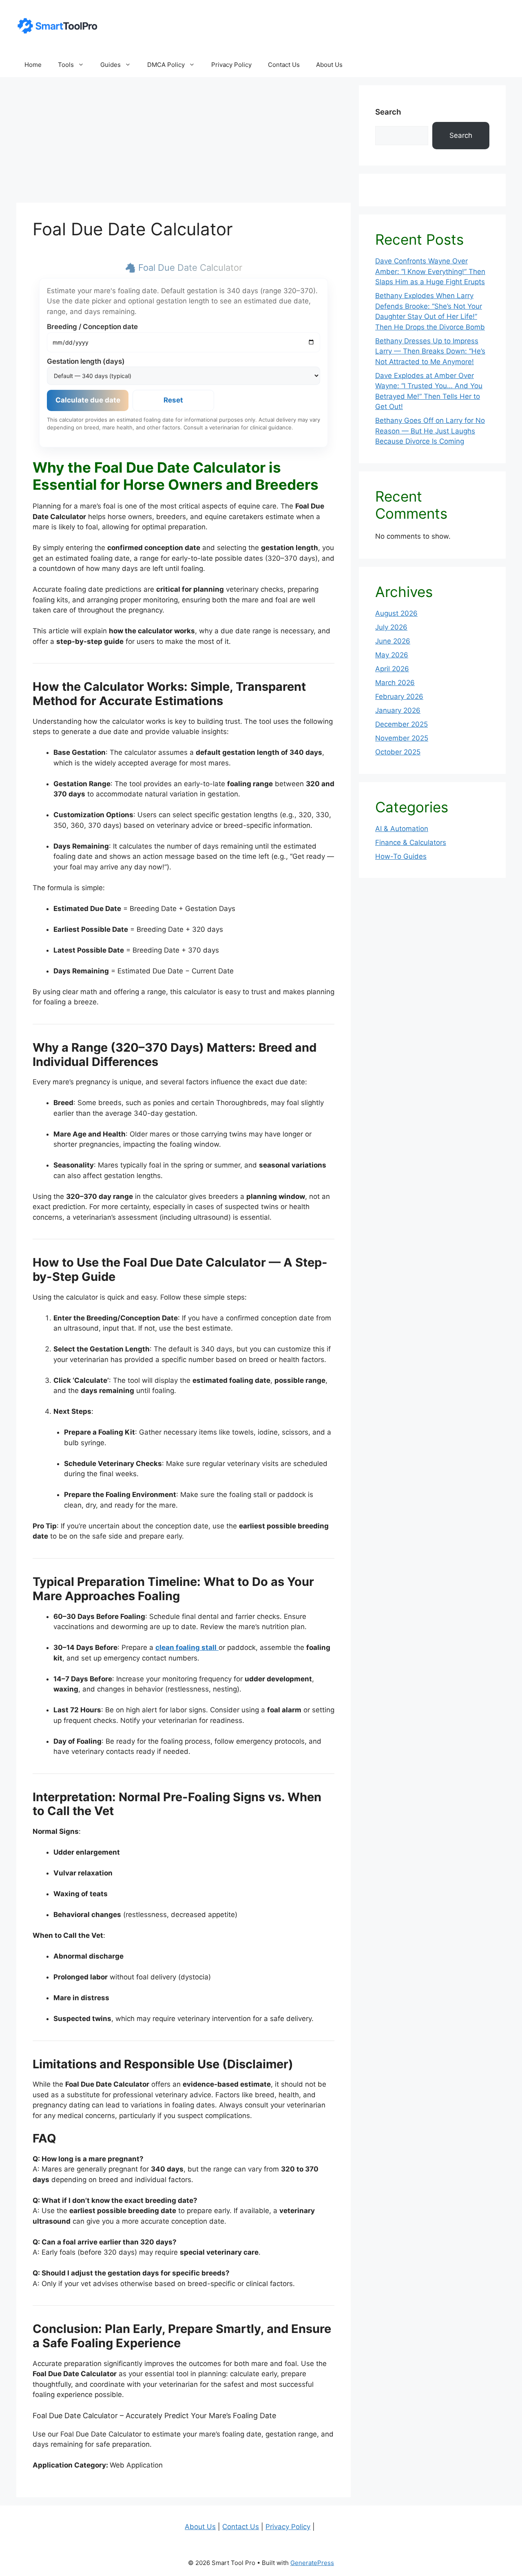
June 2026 (393, 641)
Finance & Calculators (411, 842)
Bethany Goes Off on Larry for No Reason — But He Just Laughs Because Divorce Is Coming (430, 431)
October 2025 (398, 752)
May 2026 (392, 655)
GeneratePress (312, 2563)
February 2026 (399, 697)
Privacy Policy (231, 65)
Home (33, 65)
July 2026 (391, 627)
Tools (66, 65)
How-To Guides (401, 856)
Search (388, 112)
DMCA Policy (166, 65)
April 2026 (392, 669)
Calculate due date (88, 400)
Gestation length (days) (86, 361)
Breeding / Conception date (92, 327)
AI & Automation (402, 829)
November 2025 (402, 738)
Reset (173, 400)
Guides (111, 65)
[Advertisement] (184, 142)
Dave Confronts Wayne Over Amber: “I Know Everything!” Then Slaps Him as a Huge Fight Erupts (430, 271)
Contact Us (284, 65)
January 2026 (398, 710)
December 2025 (401, 724)
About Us (329, 65)
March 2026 (395, 683)
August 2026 (396, 613)
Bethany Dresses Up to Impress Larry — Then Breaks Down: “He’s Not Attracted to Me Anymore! (430, 351)
